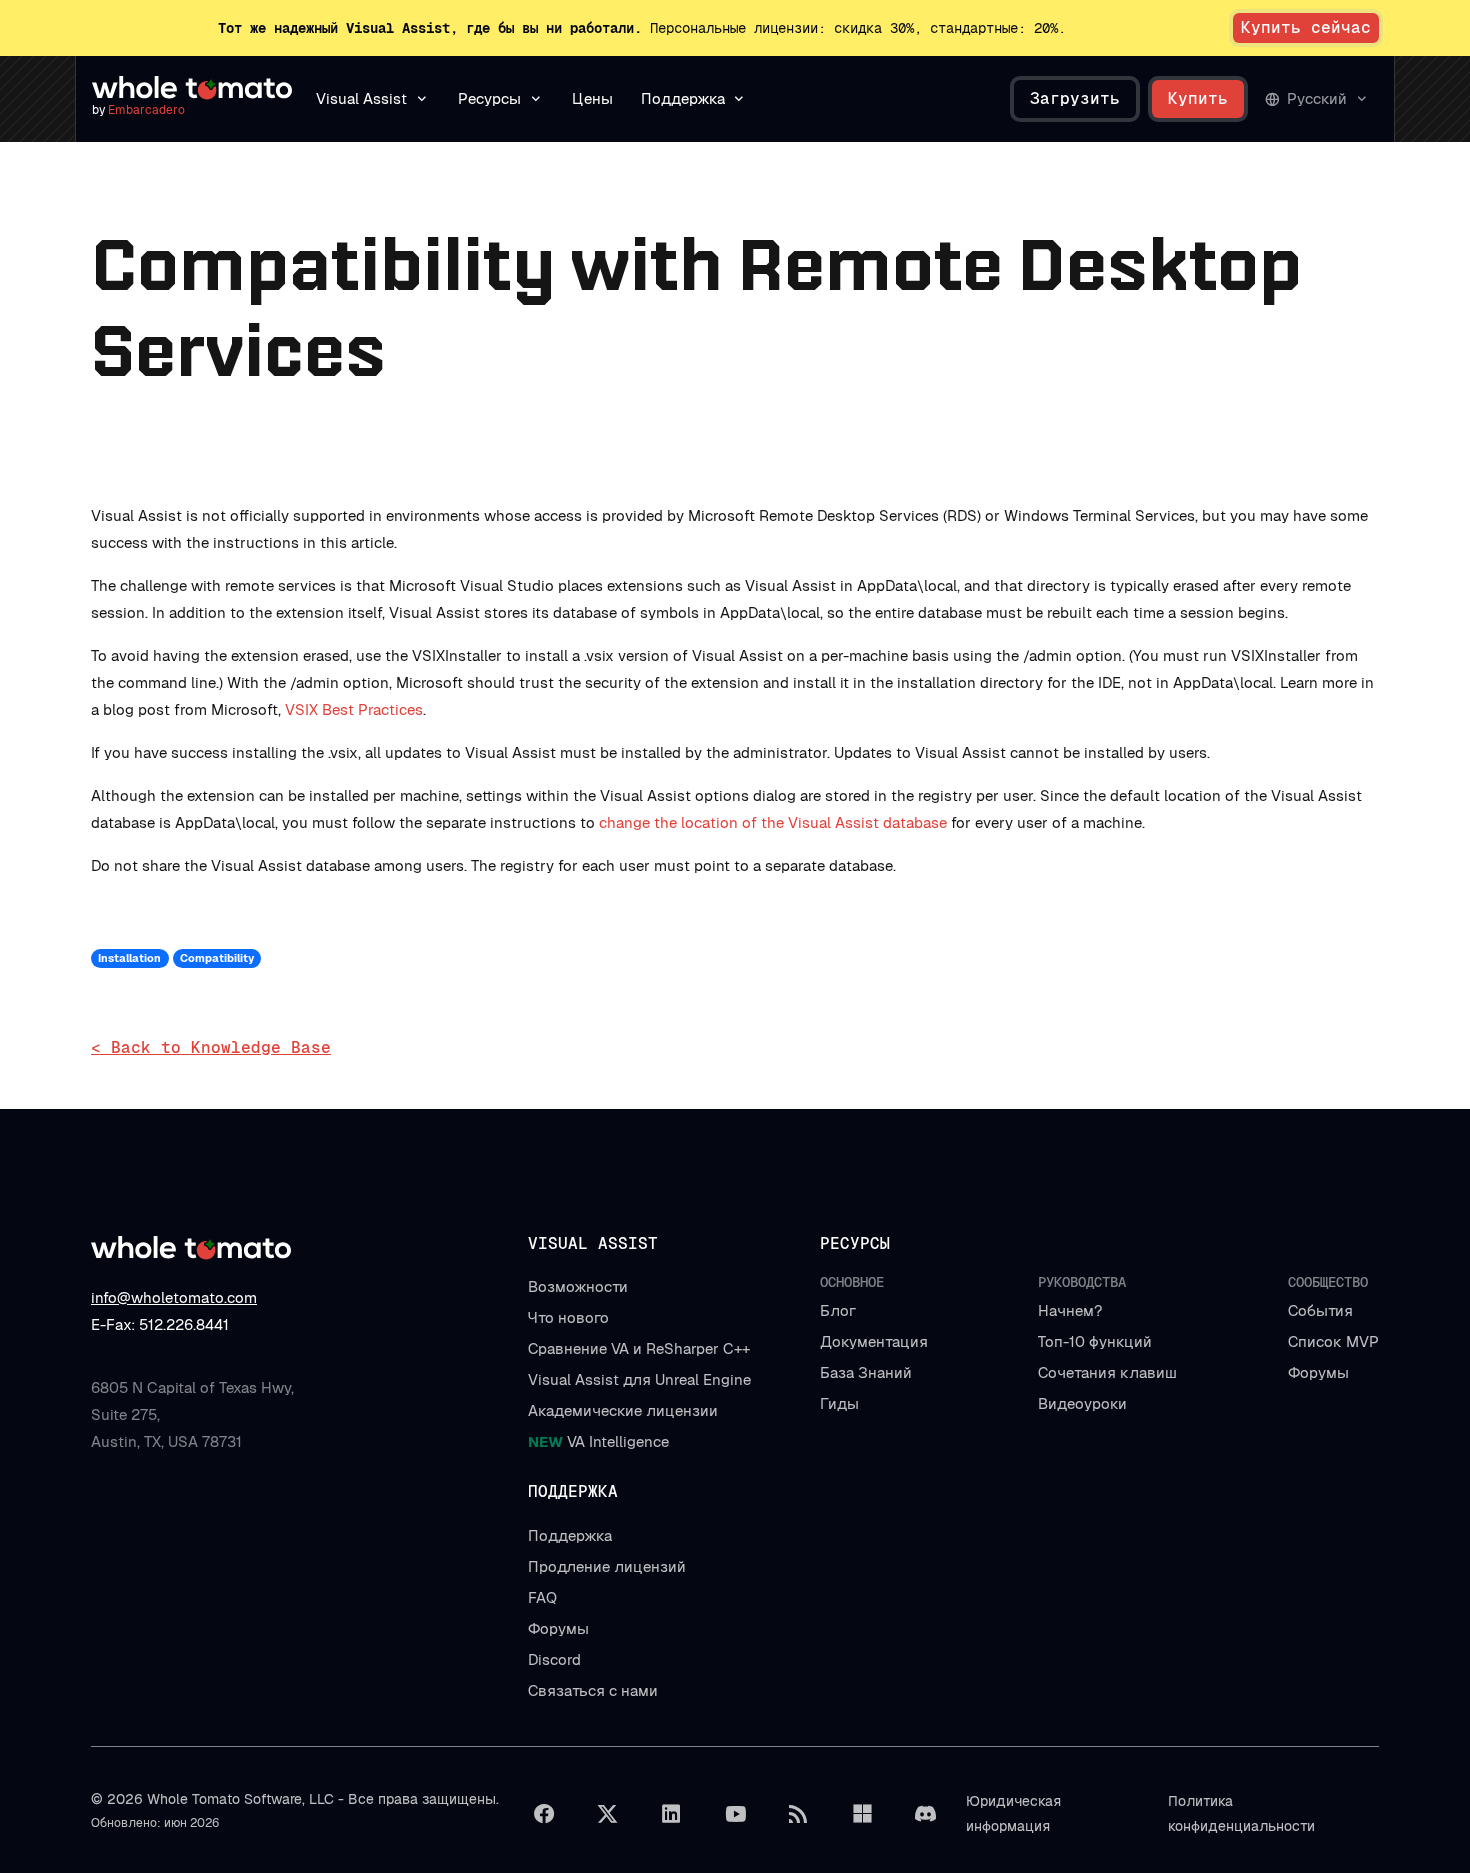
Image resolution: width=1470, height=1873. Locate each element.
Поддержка (570, 1535)
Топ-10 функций (1095, 1341)
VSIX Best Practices (354, 709)
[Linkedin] (671, 1814)
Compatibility (217, 958)
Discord (554, 1659)
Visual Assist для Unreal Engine (639, 1379)
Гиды (839, 1403)
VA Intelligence (598, 1441)
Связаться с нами (593, 1690)
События (1320, 1310)
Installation (129, 958)
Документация (874, 1341)
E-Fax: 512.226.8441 (160, 1324)
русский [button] (1317, 98)
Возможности (578, 1286)
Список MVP (1333, 1341)
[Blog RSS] (799, 1814)
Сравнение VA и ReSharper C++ (639, 1348)
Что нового (568, 1317)
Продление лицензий (607, 1566)
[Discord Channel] (926, 1814)
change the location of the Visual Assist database (773, 822)
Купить (1198, 98)
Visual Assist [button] (361, 98)
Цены (592, 98)
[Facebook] (544, 1814)
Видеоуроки (1082, 1403)
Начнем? (1070, 1310)
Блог (838, 1310)
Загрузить (1075, 98)
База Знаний (866, 1372)
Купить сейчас (1306, 27)
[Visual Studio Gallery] (862, 1814)
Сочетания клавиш (1107, 1372)
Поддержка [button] (683, 98)
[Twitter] (608, 1814)
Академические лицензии (623, 1410)
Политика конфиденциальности (1241, 1813)
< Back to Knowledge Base (211, 1047)
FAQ (542, 1597)
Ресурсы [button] (489, 98)
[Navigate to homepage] (192, 88)
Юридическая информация (1013, 1813)
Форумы (1318, 1372)
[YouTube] (735, 1814)
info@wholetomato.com (174, 1297)
